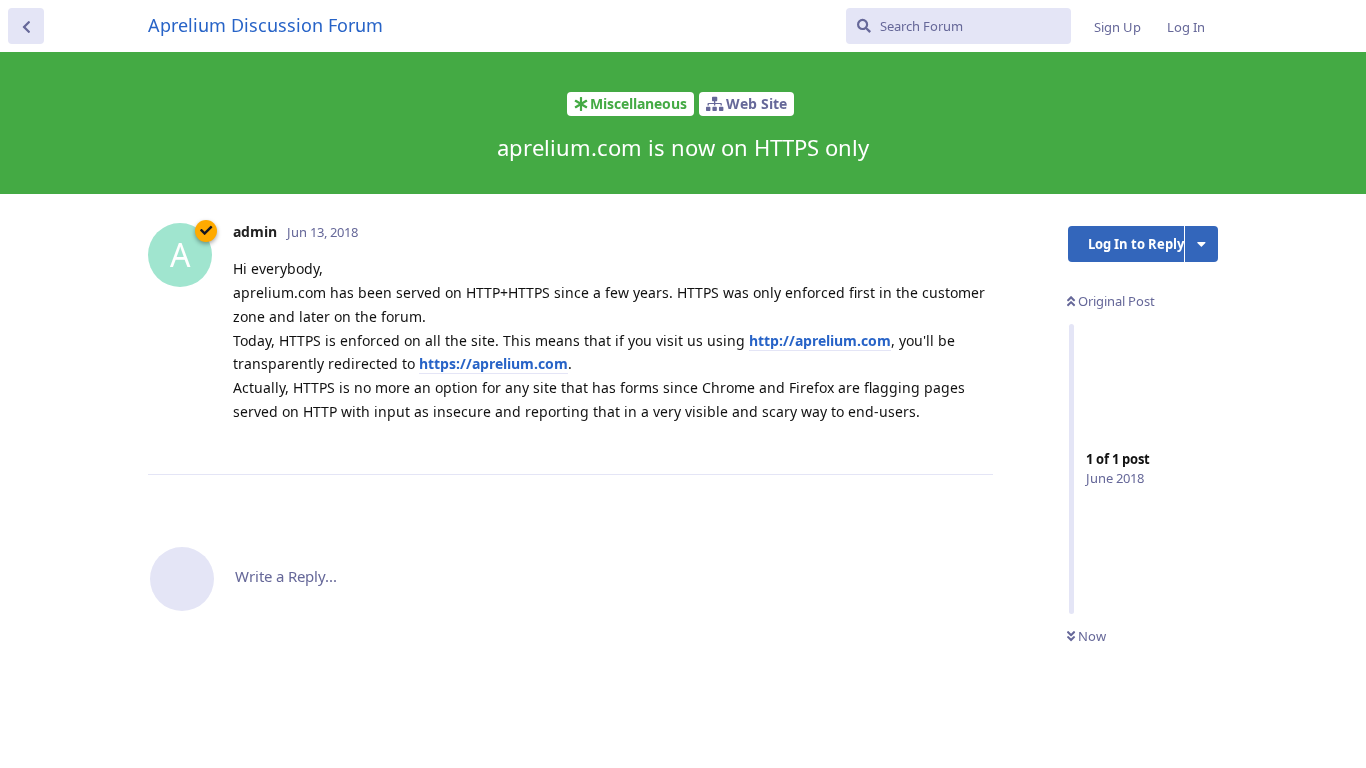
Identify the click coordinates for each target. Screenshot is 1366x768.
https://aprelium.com (493, 363)
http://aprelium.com (820, 340)
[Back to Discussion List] (26, 26)
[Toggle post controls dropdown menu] (975, 437)
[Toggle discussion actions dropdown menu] (1201, 244)
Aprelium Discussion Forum (265, 25)
